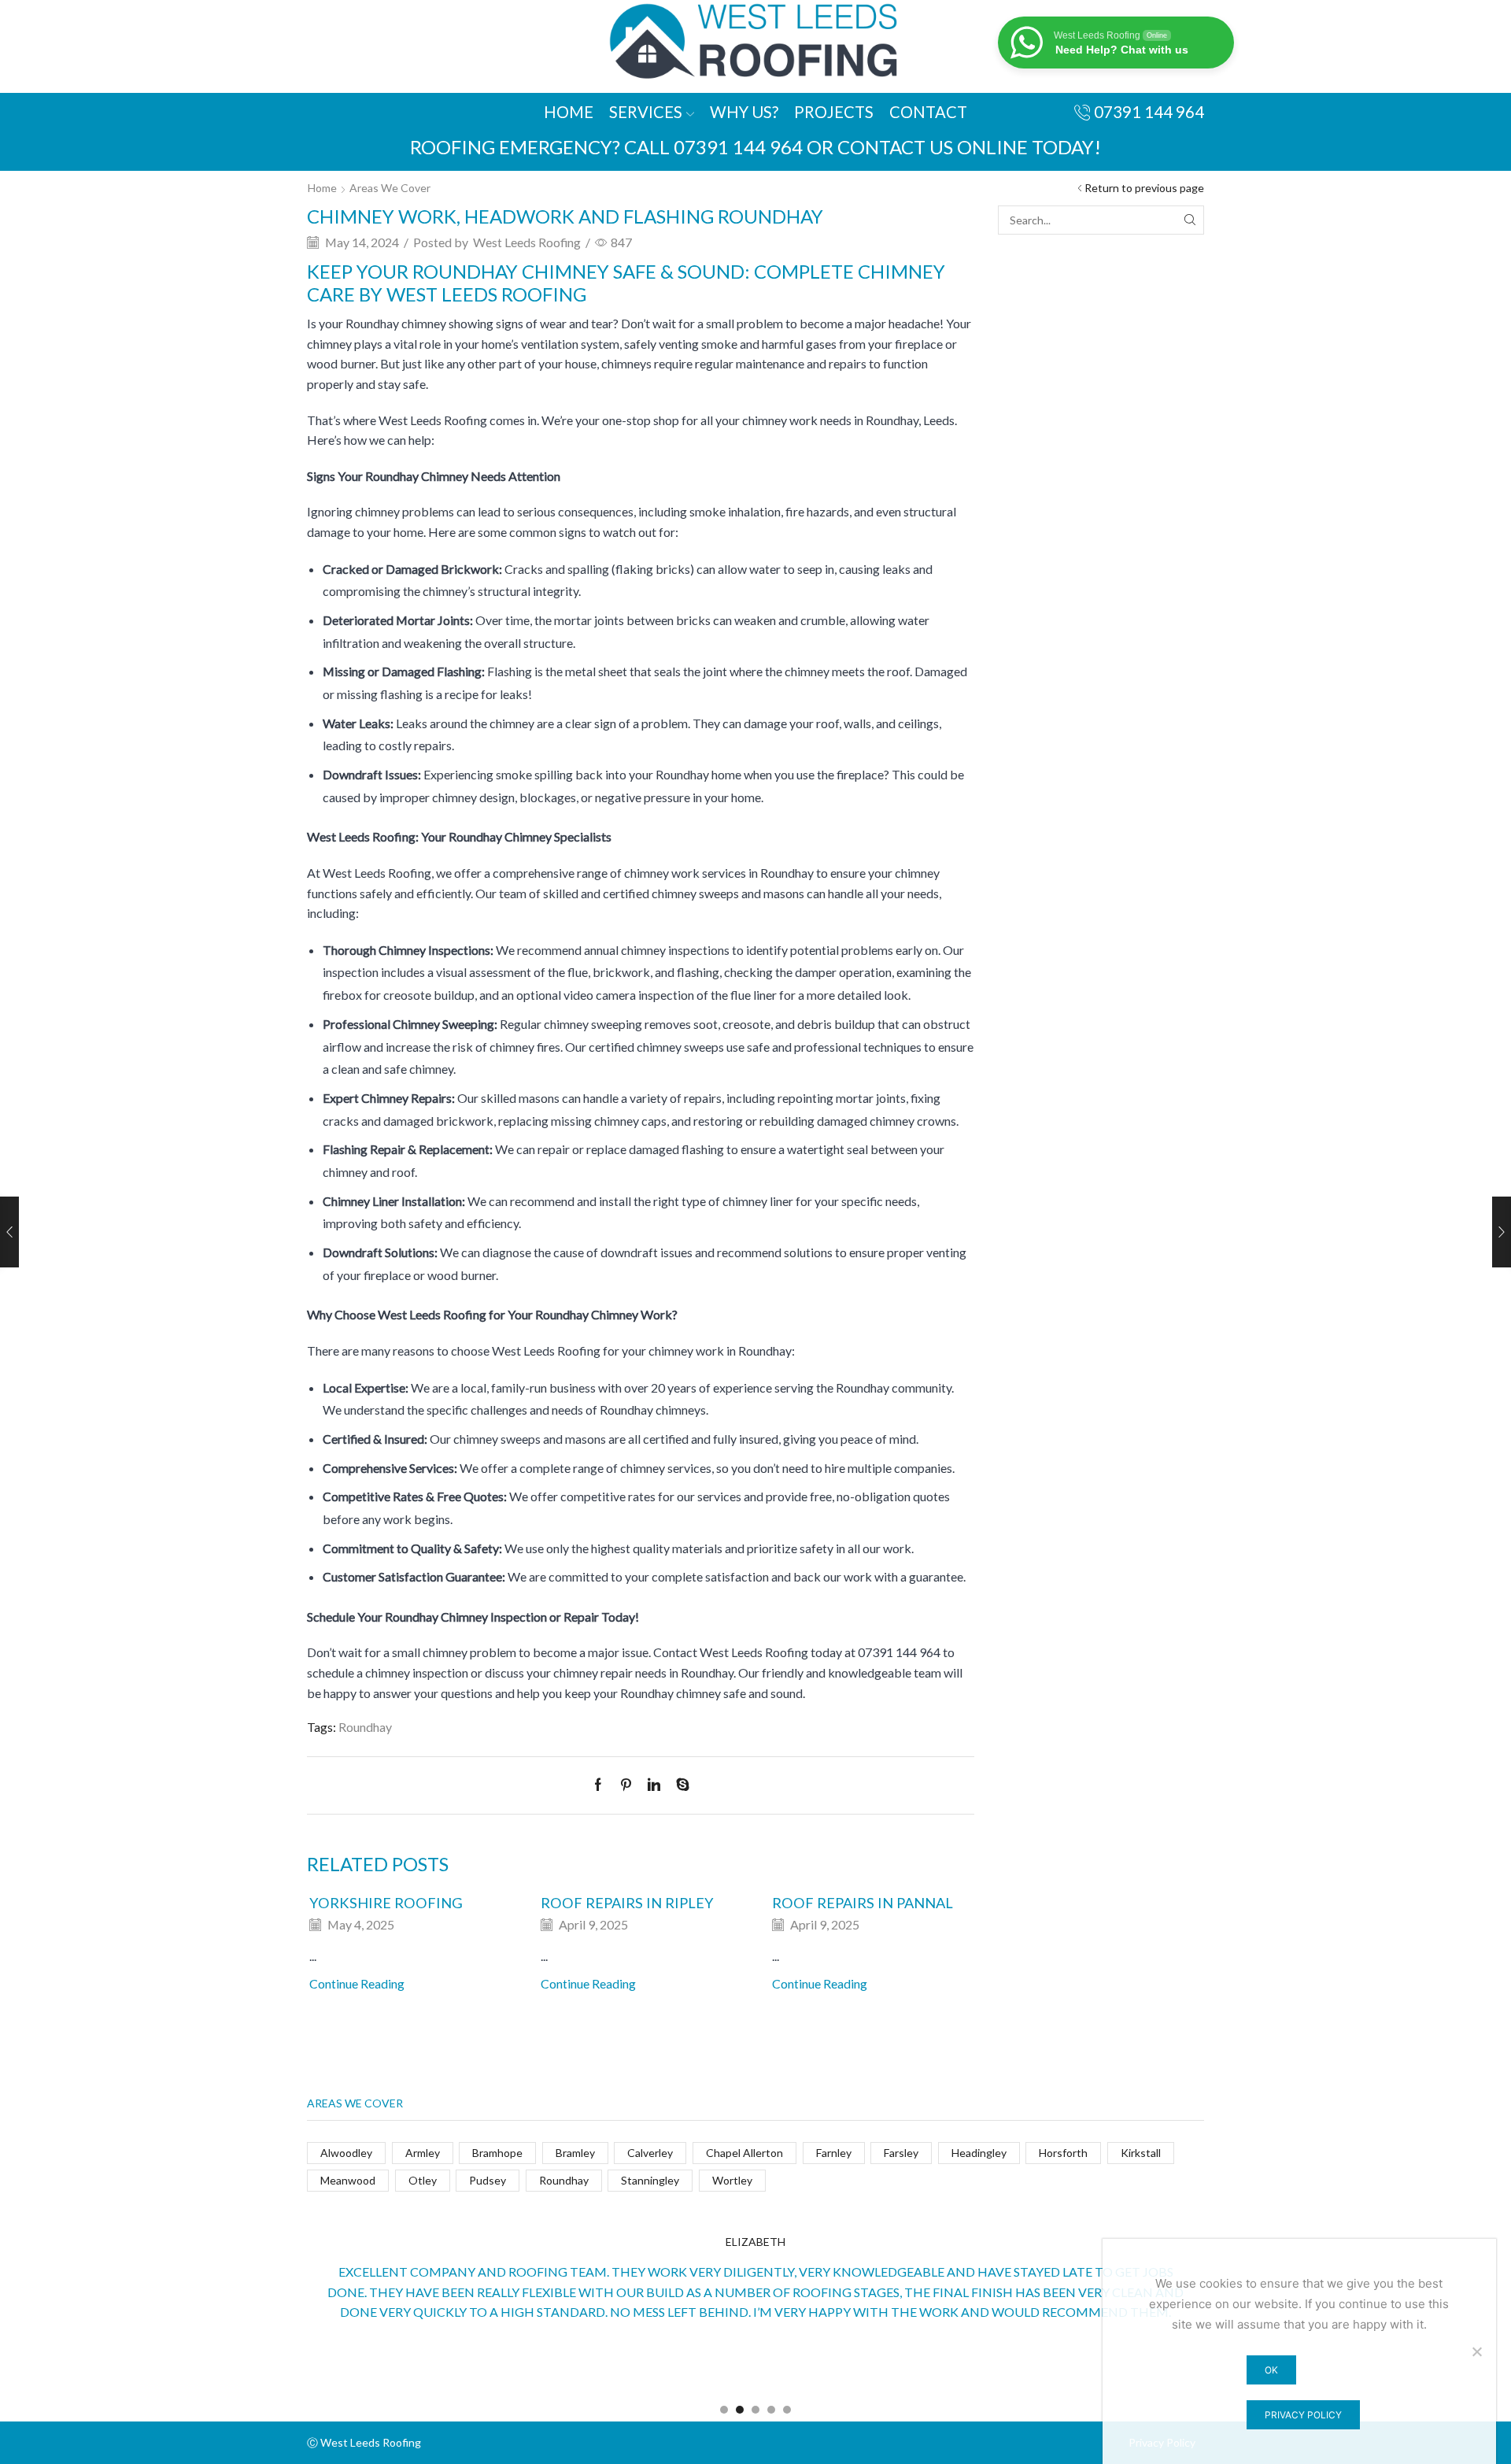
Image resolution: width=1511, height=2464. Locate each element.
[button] (724, 2410)
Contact (928, 112)
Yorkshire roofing (386, 1903)
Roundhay (365, 1727)
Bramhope (497, 2153)
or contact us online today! (954, 147)
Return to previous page (1144, 188)
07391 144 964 (738, 147)
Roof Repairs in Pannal (863, 1903)
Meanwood (348, 2180)
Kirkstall (1141, 2153)
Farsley (901, 2153)
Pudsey (488, 2180)
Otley (423, 2180)
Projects (834, 112)
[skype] (679, 1785)
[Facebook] (602, 1785)
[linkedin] (654, 1785)
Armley (423, 2153)
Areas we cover (390, 188)
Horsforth (1063, 2153)
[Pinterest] (626, 1785)
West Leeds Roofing (527, 242)
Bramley (575, 2153)
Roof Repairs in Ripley (627, 1903)
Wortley (732, 2180)
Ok (1271, 2370)
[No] (1476, 2351)
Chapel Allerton (744, 2153)
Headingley (979, 2153)
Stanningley (650, 2180)
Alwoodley (346, 2153)
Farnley (834, 2153)
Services (646, 112)
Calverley (650, 2153)
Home (569, 112)
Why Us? (744, 112)
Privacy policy (1303, 2415)
